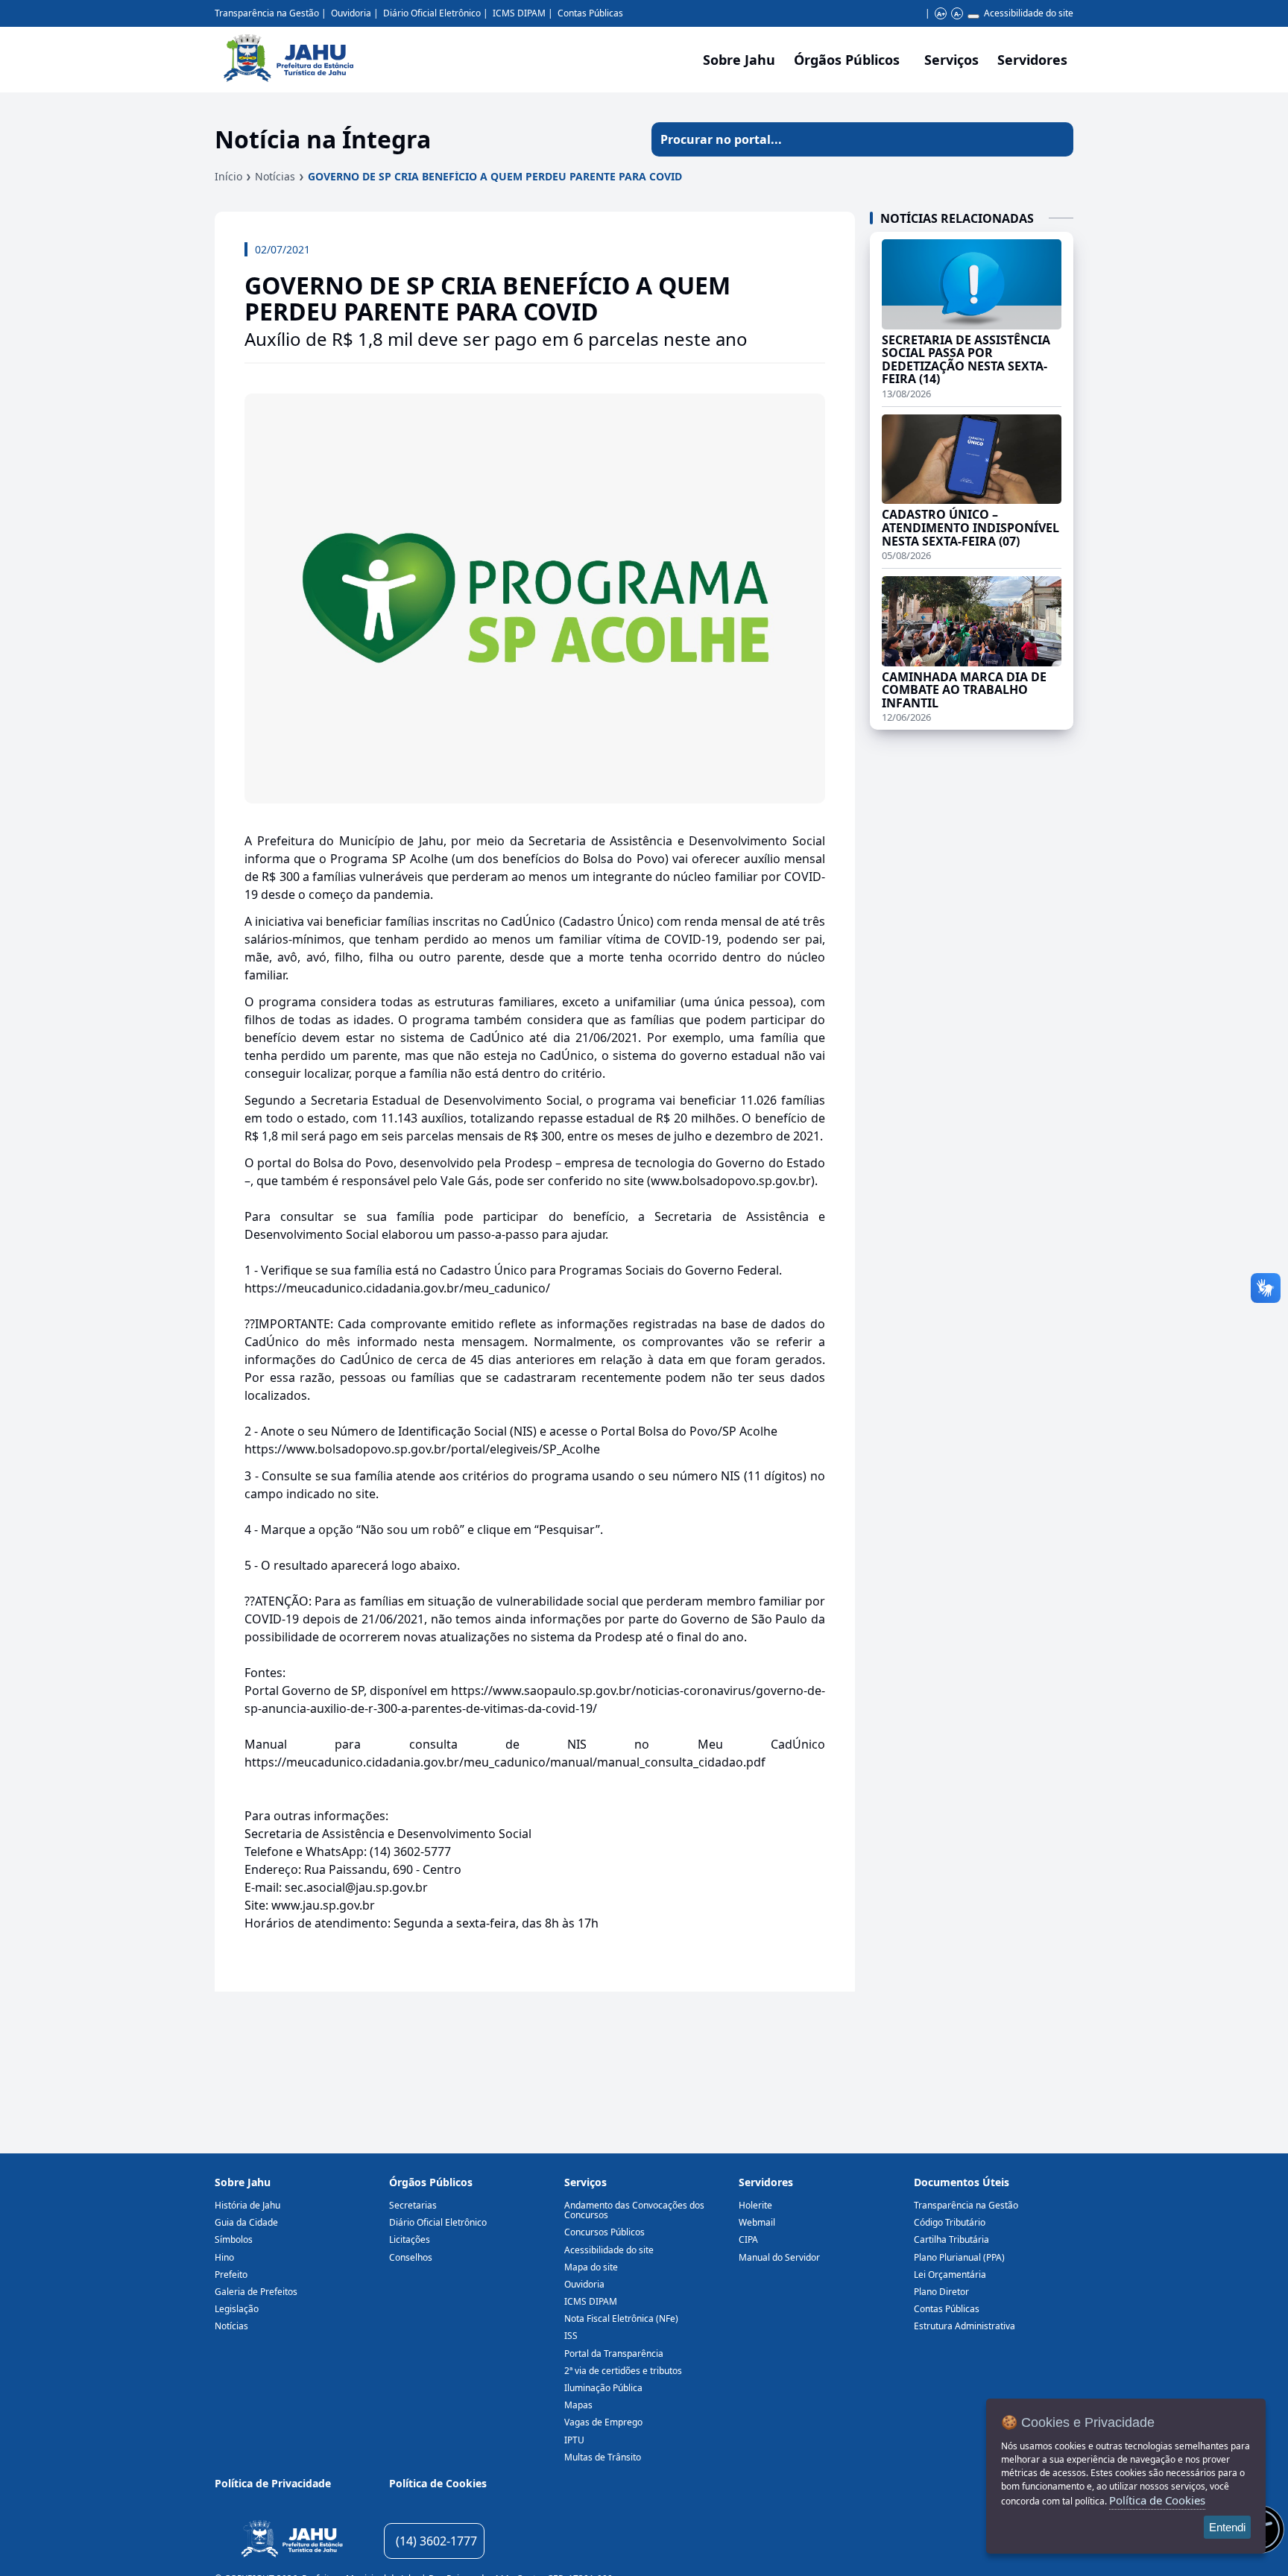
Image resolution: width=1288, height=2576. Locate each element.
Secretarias (413, 2205)
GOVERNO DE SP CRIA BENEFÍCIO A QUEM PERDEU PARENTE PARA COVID (495, 176)
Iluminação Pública (603, 2388)
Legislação (237, 2309)
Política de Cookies (438, 2483)
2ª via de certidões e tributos (623, 2371)
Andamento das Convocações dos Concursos (634, 2210)
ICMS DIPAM (519, 13)
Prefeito (231, 2274)
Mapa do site (591, 2267)
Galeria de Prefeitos (256, 2292)
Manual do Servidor (779, 2257)
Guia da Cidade (246, 2222)
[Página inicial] (292, 2541)
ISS (571, 2336)
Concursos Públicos (604, 2232)
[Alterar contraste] (973, 16)
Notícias (275, 176)
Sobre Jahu (739, 60)
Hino (224, 2257)
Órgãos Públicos (431, 2182)
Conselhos (411, 2257)
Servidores (766, 2182)
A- (957, 14)
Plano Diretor (941, 2292)
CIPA (748, 2239)
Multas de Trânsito (603, 2457)
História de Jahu (247, 2205)
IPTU (574, 2440)
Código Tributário (950, 2222)
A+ (941, 14)
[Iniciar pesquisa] (1056, 139)
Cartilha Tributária (951, 2239)
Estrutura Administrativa (965, 2326)
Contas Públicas (590, 13)
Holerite (755, 2205)
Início (228, 176)
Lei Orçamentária (950, 2274)
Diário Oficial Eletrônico (432, 13)
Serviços (951, 60)
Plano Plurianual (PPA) (959, 2257)
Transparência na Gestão (267, 13)
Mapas (578, 2405)
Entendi (1227, 2527)
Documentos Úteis (962, 2182)
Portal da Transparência (614, 2354)
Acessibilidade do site (1029, 13)
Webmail (757, 2222)
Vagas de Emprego (603, 2422)
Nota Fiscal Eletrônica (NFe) (621, 2318)
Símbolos (234, 2239)
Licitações (410, 2239)
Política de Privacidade (273, 2483)
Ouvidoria (351, 13)
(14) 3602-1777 (436, 2541)
